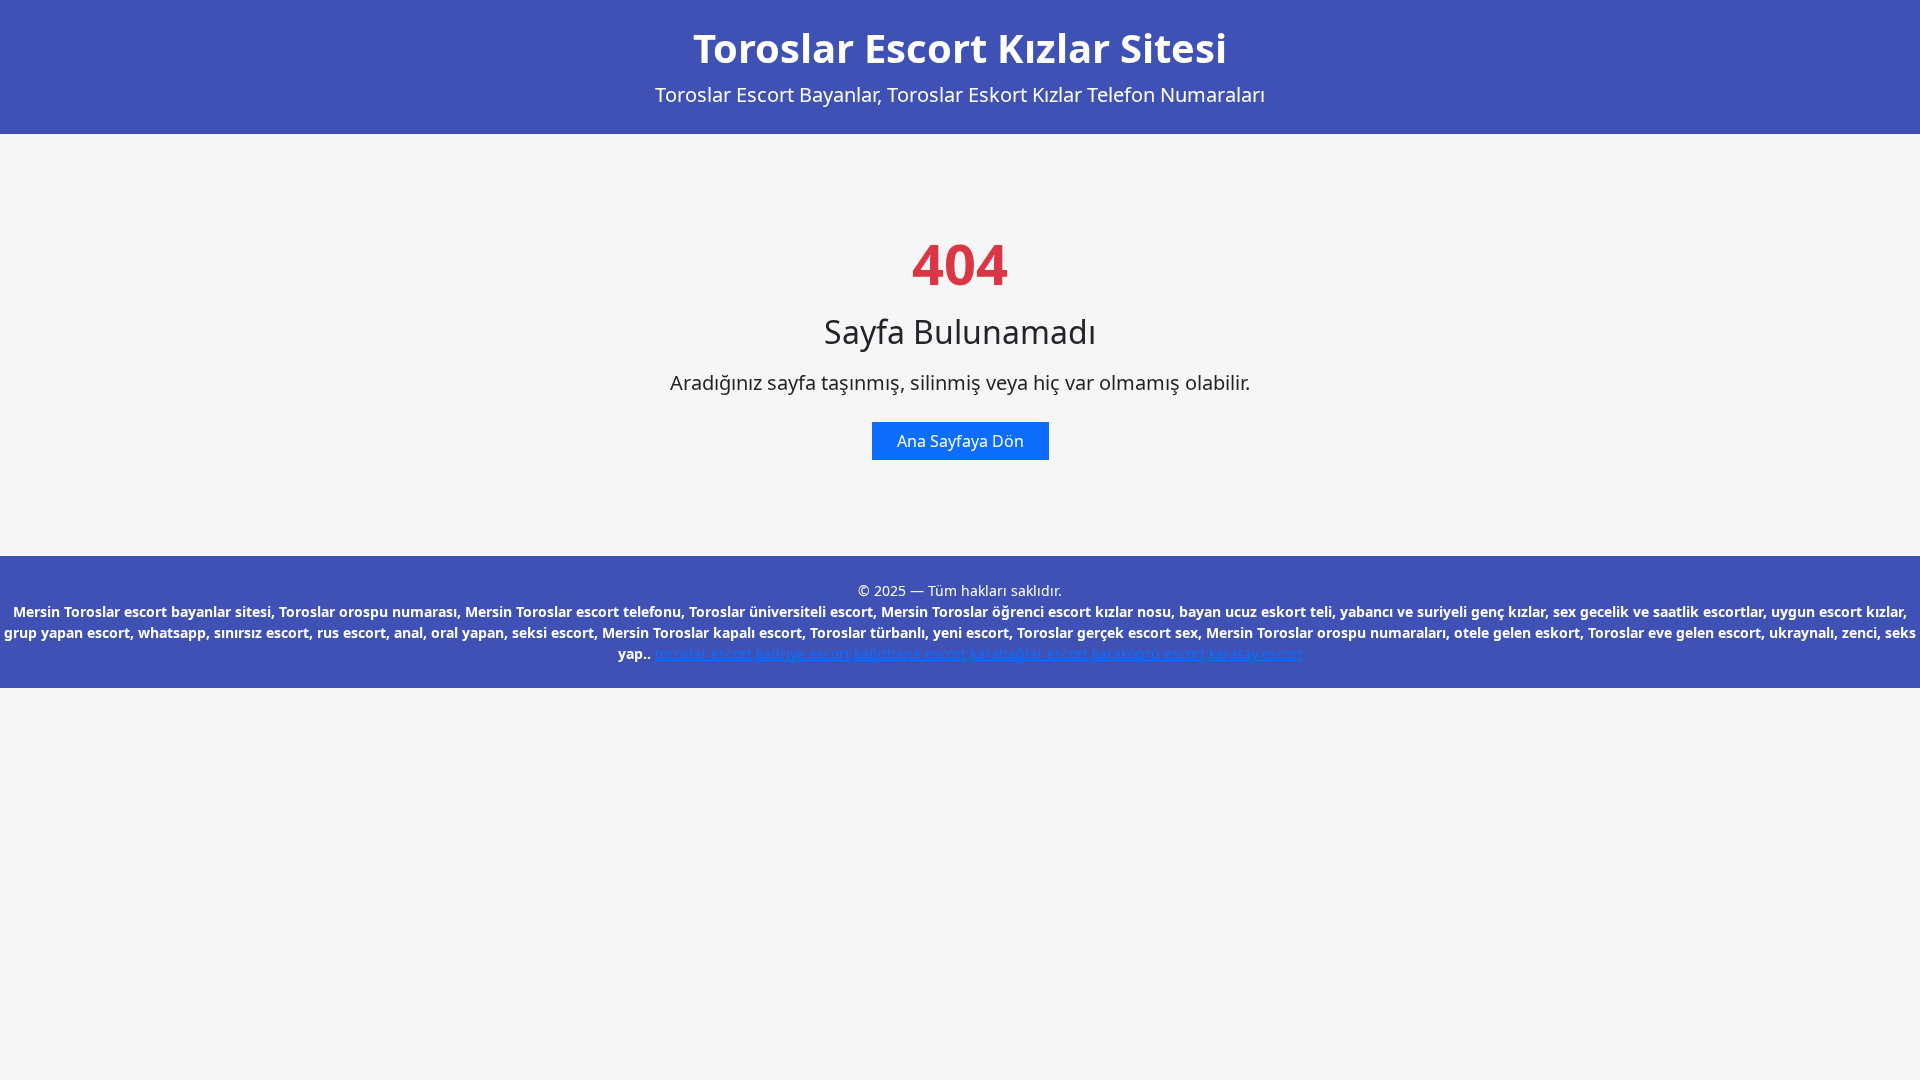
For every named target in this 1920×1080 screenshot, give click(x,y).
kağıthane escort (910, 653)
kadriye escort (803, 653)
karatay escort (1256, 653)
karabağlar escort (1029, 653)
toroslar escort (703, 653)
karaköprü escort (1148, 653)
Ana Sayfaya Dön (960, 441)
